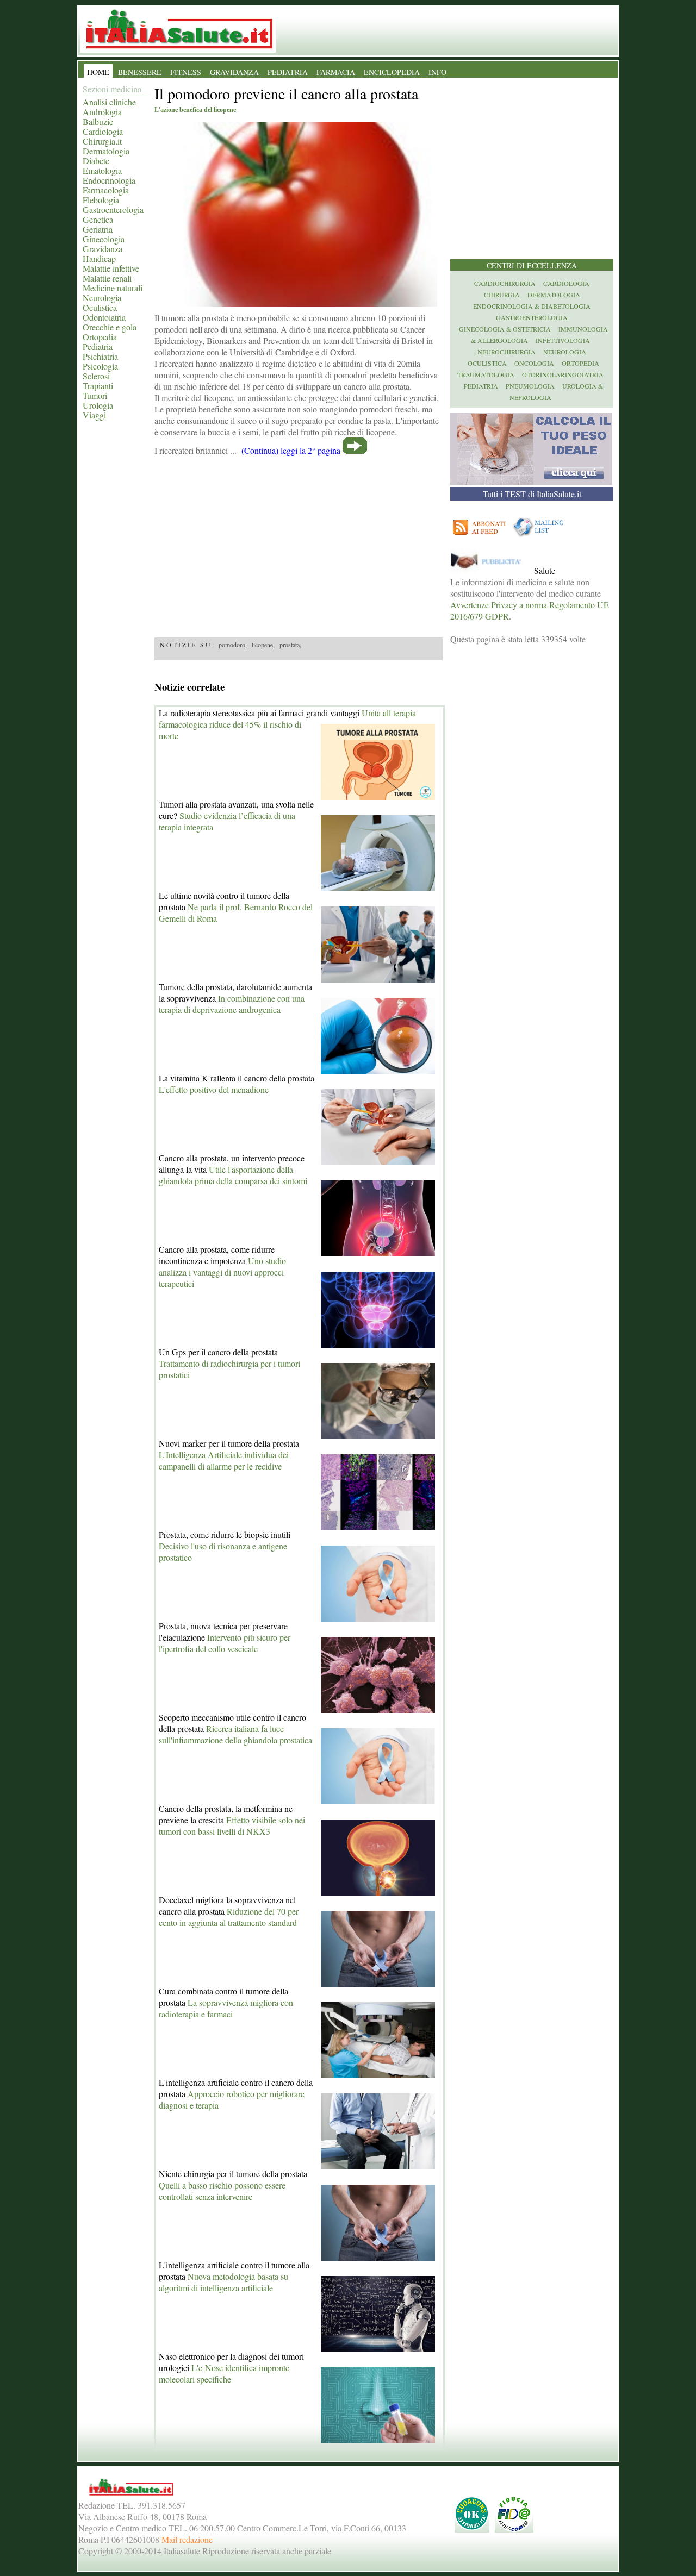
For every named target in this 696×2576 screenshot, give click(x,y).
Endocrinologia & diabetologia (532, 306)
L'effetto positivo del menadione (214, 1089)
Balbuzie (98, 121)
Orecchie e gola (110, 327)
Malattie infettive (111, 268)
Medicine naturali (113, 288)
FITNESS (186, 72)
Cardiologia (103, 131)
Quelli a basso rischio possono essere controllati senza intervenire (222, 2191)
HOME (98, 72)
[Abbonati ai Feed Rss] (480, 537)
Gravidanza (102, 249)
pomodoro (232, 645)
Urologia (98, 405)
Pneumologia (530, 386)
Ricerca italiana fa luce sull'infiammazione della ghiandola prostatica (235, 1734)
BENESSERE (140, 72)
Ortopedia (100, 337)
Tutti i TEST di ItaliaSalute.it (532, 494)
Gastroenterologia (113, 210)
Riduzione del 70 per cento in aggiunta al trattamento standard (229, 1917)
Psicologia (100, 366)
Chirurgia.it (102, 141)
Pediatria (98, 346)
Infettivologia (563, 340)
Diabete (96, 161)
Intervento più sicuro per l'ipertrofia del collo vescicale (225, 1643)
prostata (290, 645)
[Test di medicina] (531, 481)
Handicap (99, 258)
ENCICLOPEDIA (392, 72)
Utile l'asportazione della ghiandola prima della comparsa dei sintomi (233, 1175)
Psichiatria (100, 356)
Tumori (95, 395)
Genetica (98, 219)
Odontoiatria (104, 317)
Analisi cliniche (109, 102)
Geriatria (98, 229)
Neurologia (102, 298)
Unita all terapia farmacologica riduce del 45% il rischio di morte (287, 724)
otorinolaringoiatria (563, 374)
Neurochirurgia (507, 352)
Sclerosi (96, 376)
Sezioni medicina (112, 89)
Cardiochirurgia (505, 283)
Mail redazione (187, 2539)
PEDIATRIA (288, 72)
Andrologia (102, 112)
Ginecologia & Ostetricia (505, 329)
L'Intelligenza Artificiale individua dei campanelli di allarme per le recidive (224, 1460)
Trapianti (98, 386)
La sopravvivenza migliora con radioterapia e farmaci (226, 2008)
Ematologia (102, 170)
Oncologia (534, 363)
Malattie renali (107, 278)
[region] (299, 543)
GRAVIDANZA (234, 72)
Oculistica (100, 307)
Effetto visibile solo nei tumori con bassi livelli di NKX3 (232, 1825)
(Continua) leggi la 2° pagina (291, 450)
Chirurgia (502, 295)
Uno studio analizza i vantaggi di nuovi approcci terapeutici (222, 1272)
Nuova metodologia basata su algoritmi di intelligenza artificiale (223, 2282)
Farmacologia (106, 190)
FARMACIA (336, 72)
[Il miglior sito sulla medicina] (491, 570)
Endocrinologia (109, 180)
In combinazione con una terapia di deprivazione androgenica (232, 1004)
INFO (437, 72)
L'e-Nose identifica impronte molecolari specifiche (224, 2373)
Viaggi (94, 415)
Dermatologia (106, 151)
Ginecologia (104, 239)
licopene (262, 645)
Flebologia (101, 200)
